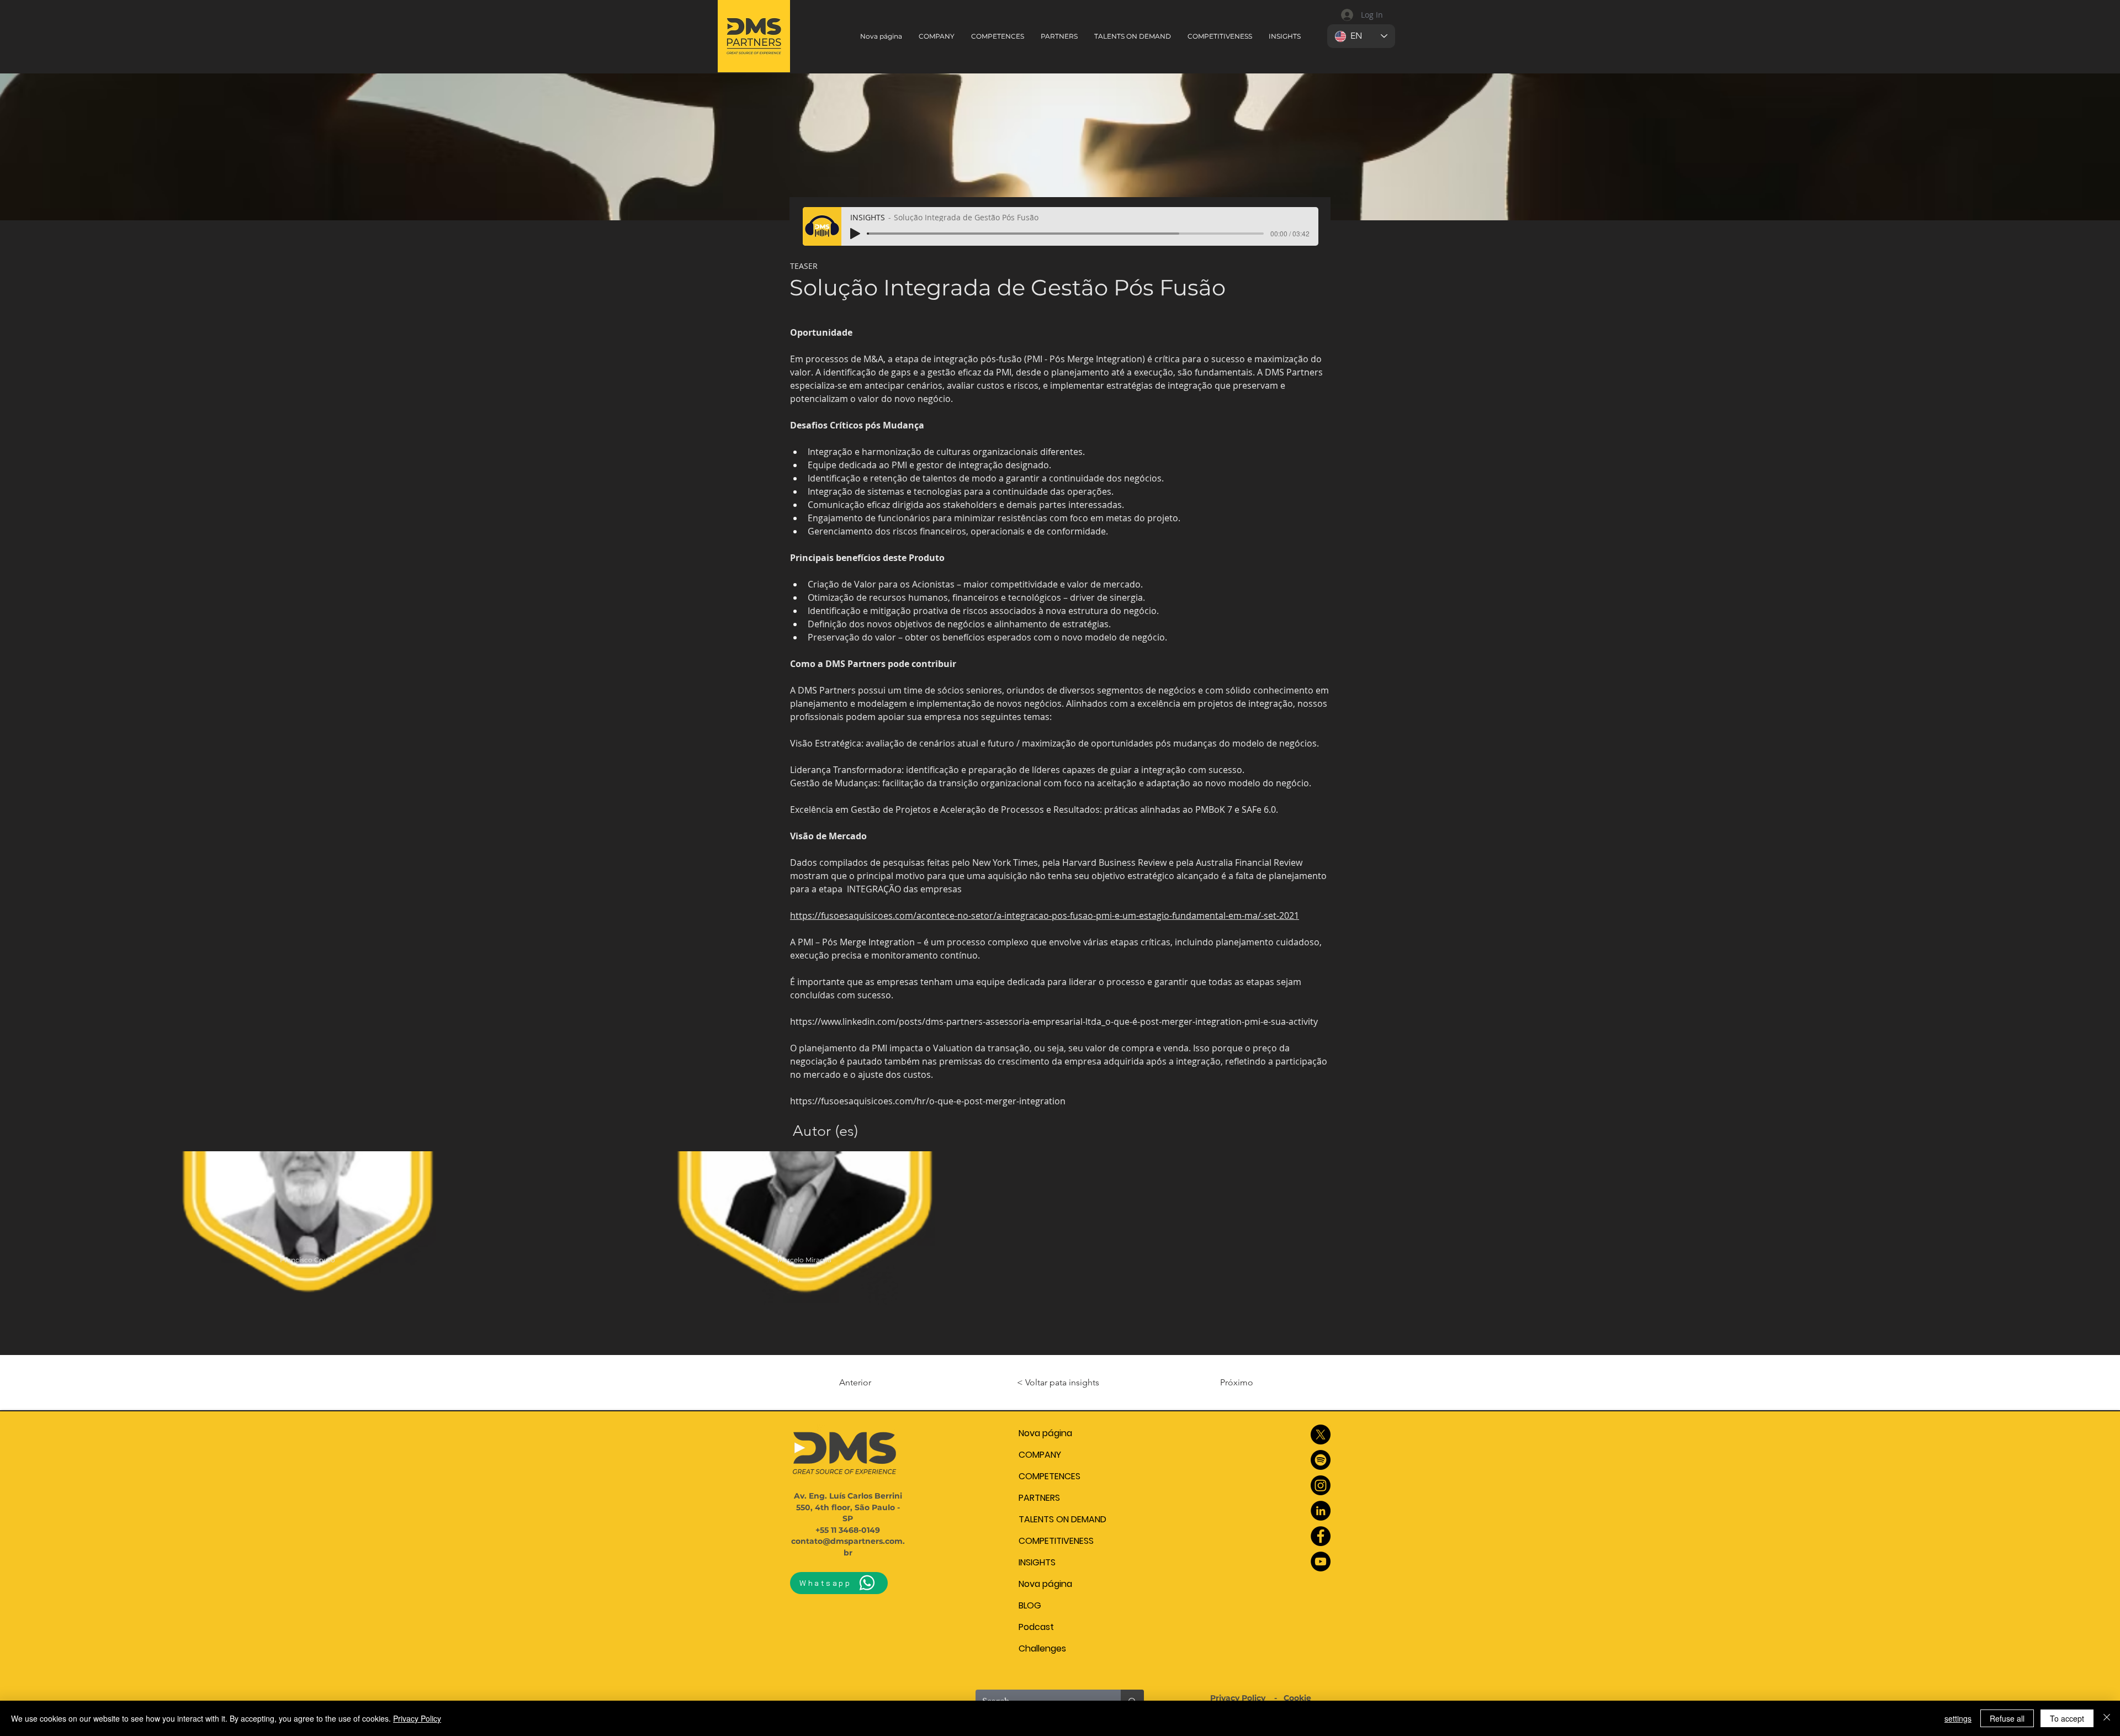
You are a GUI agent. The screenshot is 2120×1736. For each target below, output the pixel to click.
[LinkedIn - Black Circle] (1321, 1511)
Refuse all (2007, 1718)
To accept (2067, 1718)
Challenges (1042, 1648)
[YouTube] (1321, 1562)
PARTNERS (1039, 1498)
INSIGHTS (1037, 1562)
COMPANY (1040, 1455)
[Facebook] (1321, 1536)
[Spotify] (1321, 1460)
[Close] (2107, 1718)
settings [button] (1958, 1718)
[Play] (855, 234)
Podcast (1036, 1627)
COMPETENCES (1050, 1476)
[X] (1321, 1435)
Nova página (1045, 1433)
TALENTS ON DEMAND (1062, 1519)
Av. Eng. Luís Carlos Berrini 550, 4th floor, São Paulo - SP (848, 1507)
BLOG (1030, 1605)
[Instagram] (1321, 1485)
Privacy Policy (1239, 1698)
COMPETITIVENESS (1056, 1541)
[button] (1133, 36)
